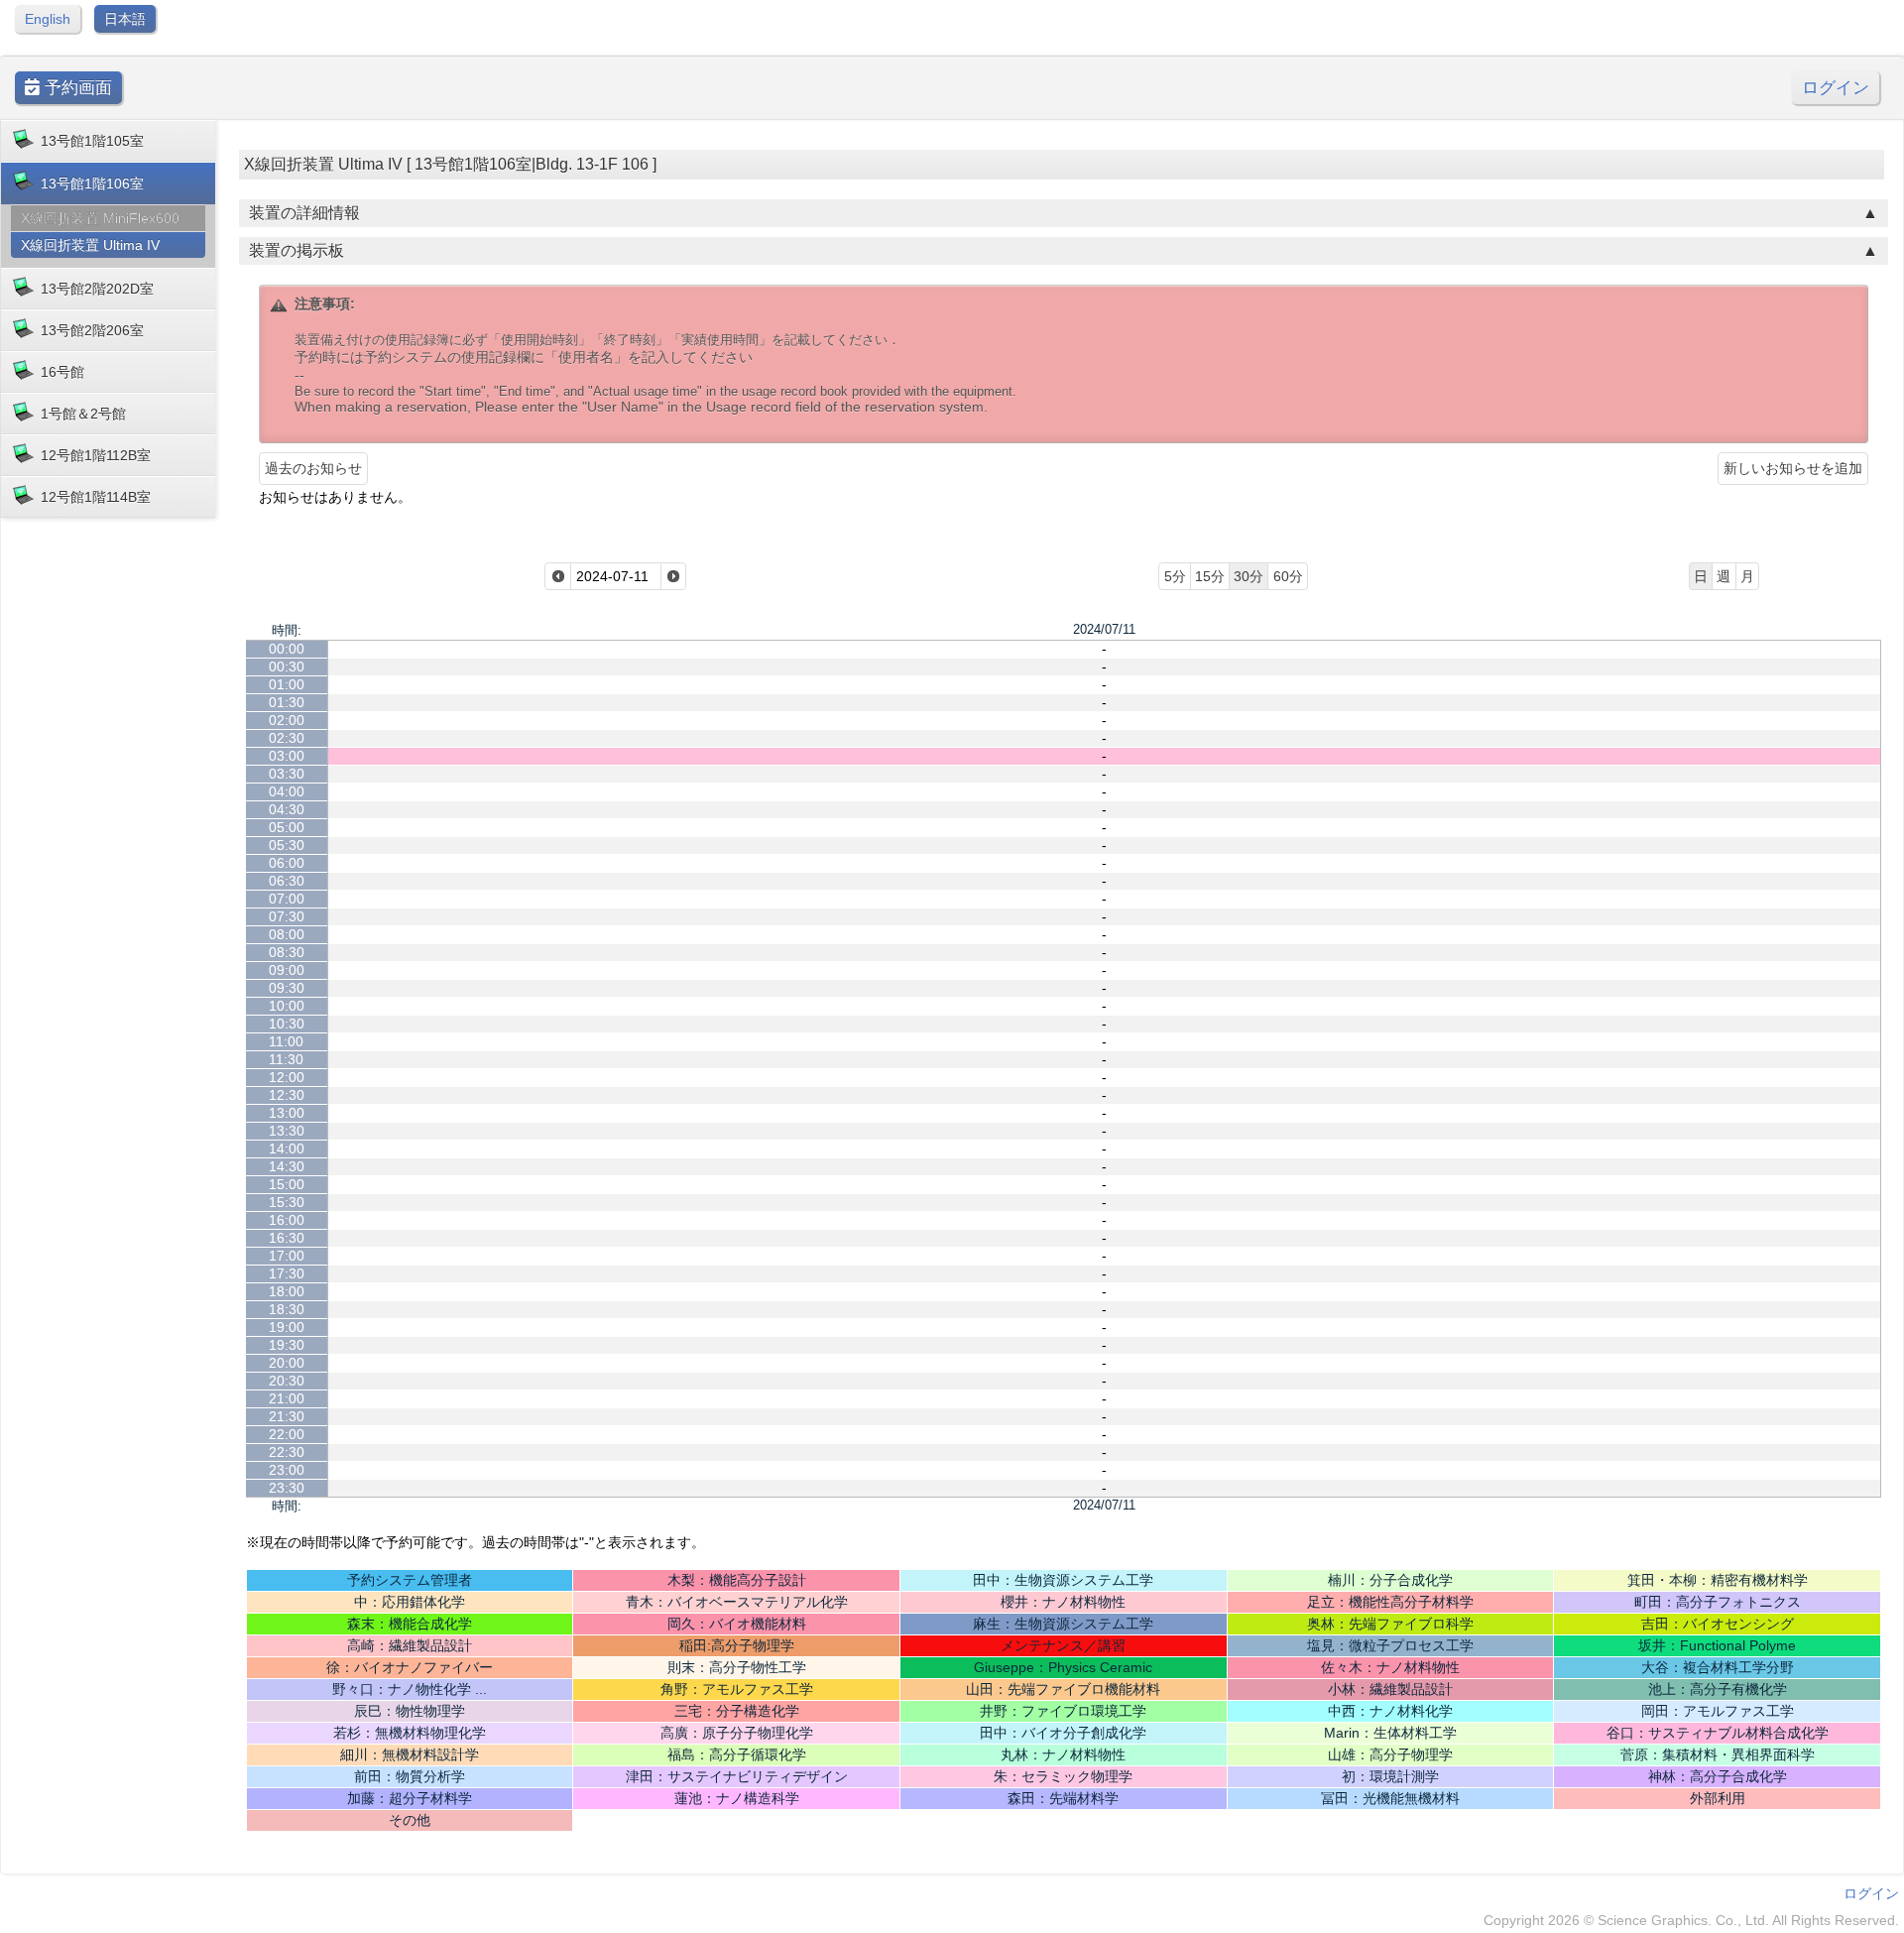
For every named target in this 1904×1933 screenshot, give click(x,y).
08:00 (287, 934)
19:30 (287, 1345)
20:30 (287, 1381)
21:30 (287, 1416)
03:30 (287, 774)
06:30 (287, 881)
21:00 (287, 1398)
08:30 (287, 952)
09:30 (287, 988)
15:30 (287, 1202)
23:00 (287, 1470)
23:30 (287, 1488)
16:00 (287, 1220)
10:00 (287, 1006)
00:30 (287, 666)
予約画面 (76, 88)
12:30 (287, 1095)
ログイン (1836, 88)
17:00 (287, 1256)
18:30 (287, 1309)
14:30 (287, 1166)
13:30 (287, 1131)
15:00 (287, 1184)
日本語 (125, 19)
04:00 (287, 791)
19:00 (287, 1327)
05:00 (287, 827)
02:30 (287, 738)
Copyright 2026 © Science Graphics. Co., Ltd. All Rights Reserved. (1691, 1920)
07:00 (287, 899)
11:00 (286, 1041)
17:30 (287, 1273)
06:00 (287, 863)
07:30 (287, 916)
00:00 (287, 649)
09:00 (287, 970)
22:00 (287, 1434)
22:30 (287, 1452)
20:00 (287, 1363)
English (48, 19)
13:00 (287, 1113)
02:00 (287, 720)
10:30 (287, 1024)
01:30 (287, 702)
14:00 (287, 1148)
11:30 (286, 1059)
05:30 (287, 845)
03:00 (287, 756)
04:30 (287, 809)
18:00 (287, 1291)
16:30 (287, 1238)
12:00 (287, 1077)
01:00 (287, 684)
